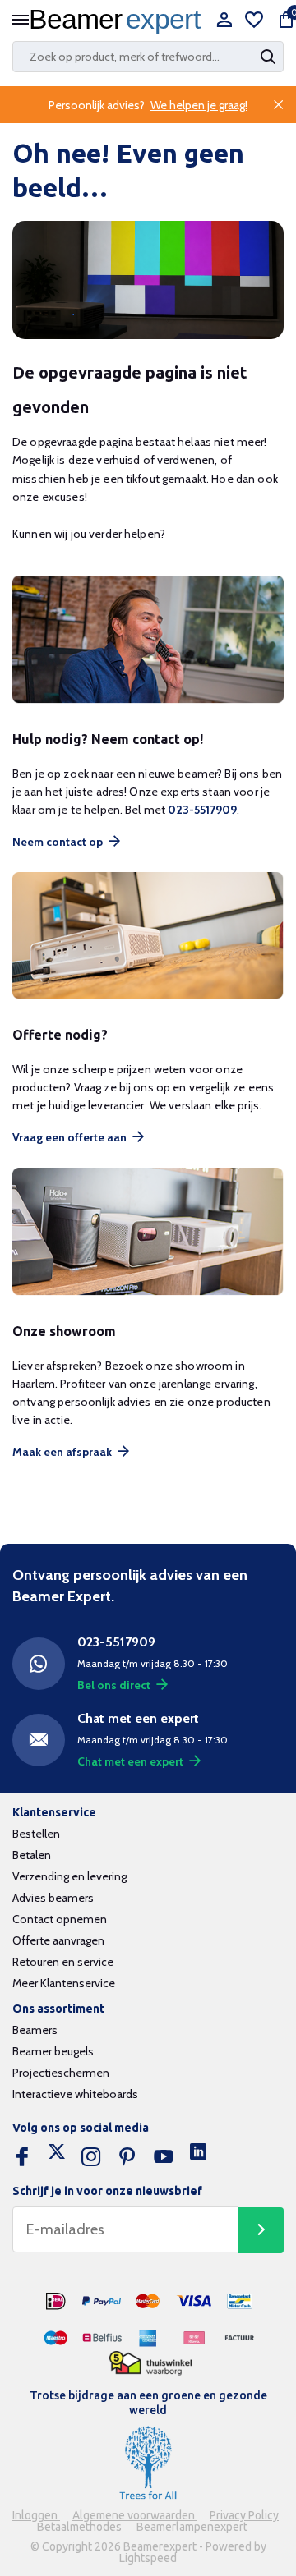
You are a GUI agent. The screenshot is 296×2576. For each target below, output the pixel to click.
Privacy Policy (244, 2515)
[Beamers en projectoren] (119, 21)
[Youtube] (164, 2157)
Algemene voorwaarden (135, 2515)
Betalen (32, 1855)
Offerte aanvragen (58, 1940)
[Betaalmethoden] (56, 2302)
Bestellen (36, 1834)
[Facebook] (22, 2157)
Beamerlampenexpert (192, 2527)
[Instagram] (91, 2157)
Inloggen (36, 2515)
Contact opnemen (60, 1919)
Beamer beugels (53, 2051)
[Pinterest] (127, 2157)
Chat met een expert (130, 1761)
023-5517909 (202, 810)
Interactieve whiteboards (75, 2094)
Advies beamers (53, 1898)
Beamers (35, 2030)
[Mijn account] (224, 21)
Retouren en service (63, 1962)
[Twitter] (57, 2157)
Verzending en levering (69, 1876)
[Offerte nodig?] (148, 936)
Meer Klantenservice (64, 1983)
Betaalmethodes (81, 2527)
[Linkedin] (198, 2157)
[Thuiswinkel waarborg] (150, 2364)
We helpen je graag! (199, 105)
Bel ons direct (114, 1685)
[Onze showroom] (148, 1231)
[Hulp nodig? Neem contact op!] (148, 640)
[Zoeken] (270, 57)
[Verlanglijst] (254, 21)
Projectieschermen (61, 2073)
